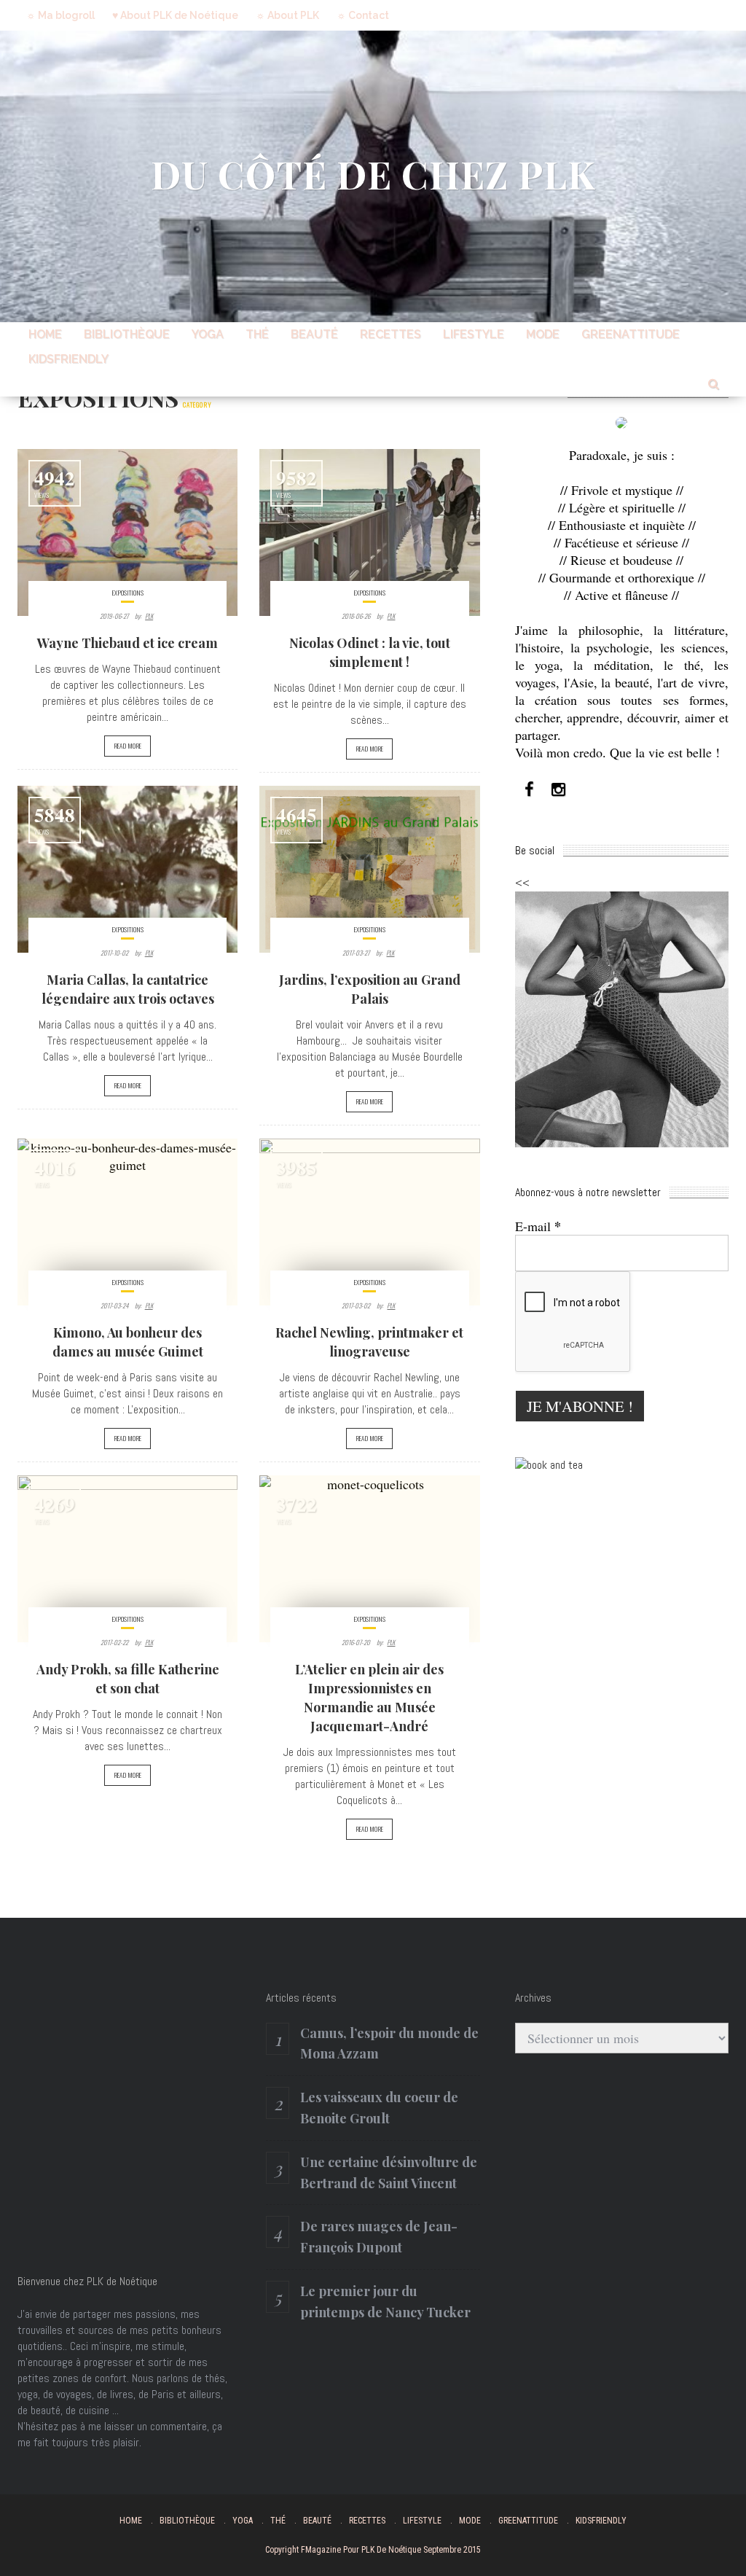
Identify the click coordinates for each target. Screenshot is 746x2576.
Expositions (128, 593)
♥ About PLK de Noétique (175, 15)
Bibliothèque (127, 334)
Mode (543, 334)
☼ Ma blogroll (60, 15)
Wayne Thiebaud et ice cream (127, 643)
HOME (45, 334)
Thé (257, 334)
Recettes (390, 334)
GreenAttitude (631, 334)
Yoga (208, 334)
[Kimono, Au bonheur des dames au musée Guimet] (127, 1222)
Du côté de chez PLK (373, 174)
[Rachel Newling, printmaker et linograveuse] (369, 1222)
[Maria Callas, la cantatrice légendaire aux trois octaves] (127, 869)
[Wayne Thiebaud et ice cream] (127, 532)
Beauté (314, 334)
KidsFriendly (68, 359)
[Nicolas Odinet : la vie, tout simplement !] (369, 532)
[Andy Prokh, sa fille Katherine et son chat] (127, 1559)
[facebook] (530, 790)
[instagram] (559, 790)
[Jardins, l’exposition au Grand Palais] (369, 869)
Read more (127, 746)
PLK (149, 616)
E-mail (538, 1226)
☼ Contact (363, 15)
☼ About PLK (287, 15)
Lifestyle (474, 334)
